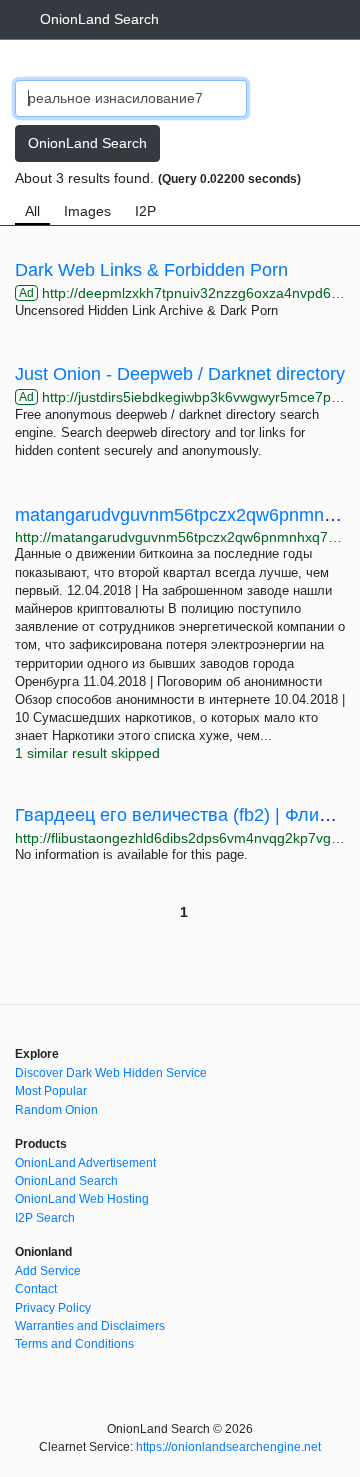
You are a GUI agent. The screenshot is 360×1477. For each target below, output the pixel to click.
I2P (145, 211)
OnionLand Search (99, 19)
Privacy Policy (53, 1308)
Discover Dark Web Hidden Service (111, 1073)
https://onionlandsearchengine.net (228, 1447)
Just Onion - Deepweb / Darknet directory (180, 374)
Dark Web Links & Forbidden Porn (151, 270)
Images (87, 211)
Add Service (48, 1271)
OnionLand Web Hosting (82, 1199)
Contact (36, 1289)
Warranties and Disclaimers (90, 1326)
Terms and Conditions (74, 1344)
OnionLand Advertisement (85, 1163)
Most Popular (51, 1091)
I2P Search (45, 1218)
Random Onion (56, 1110)
